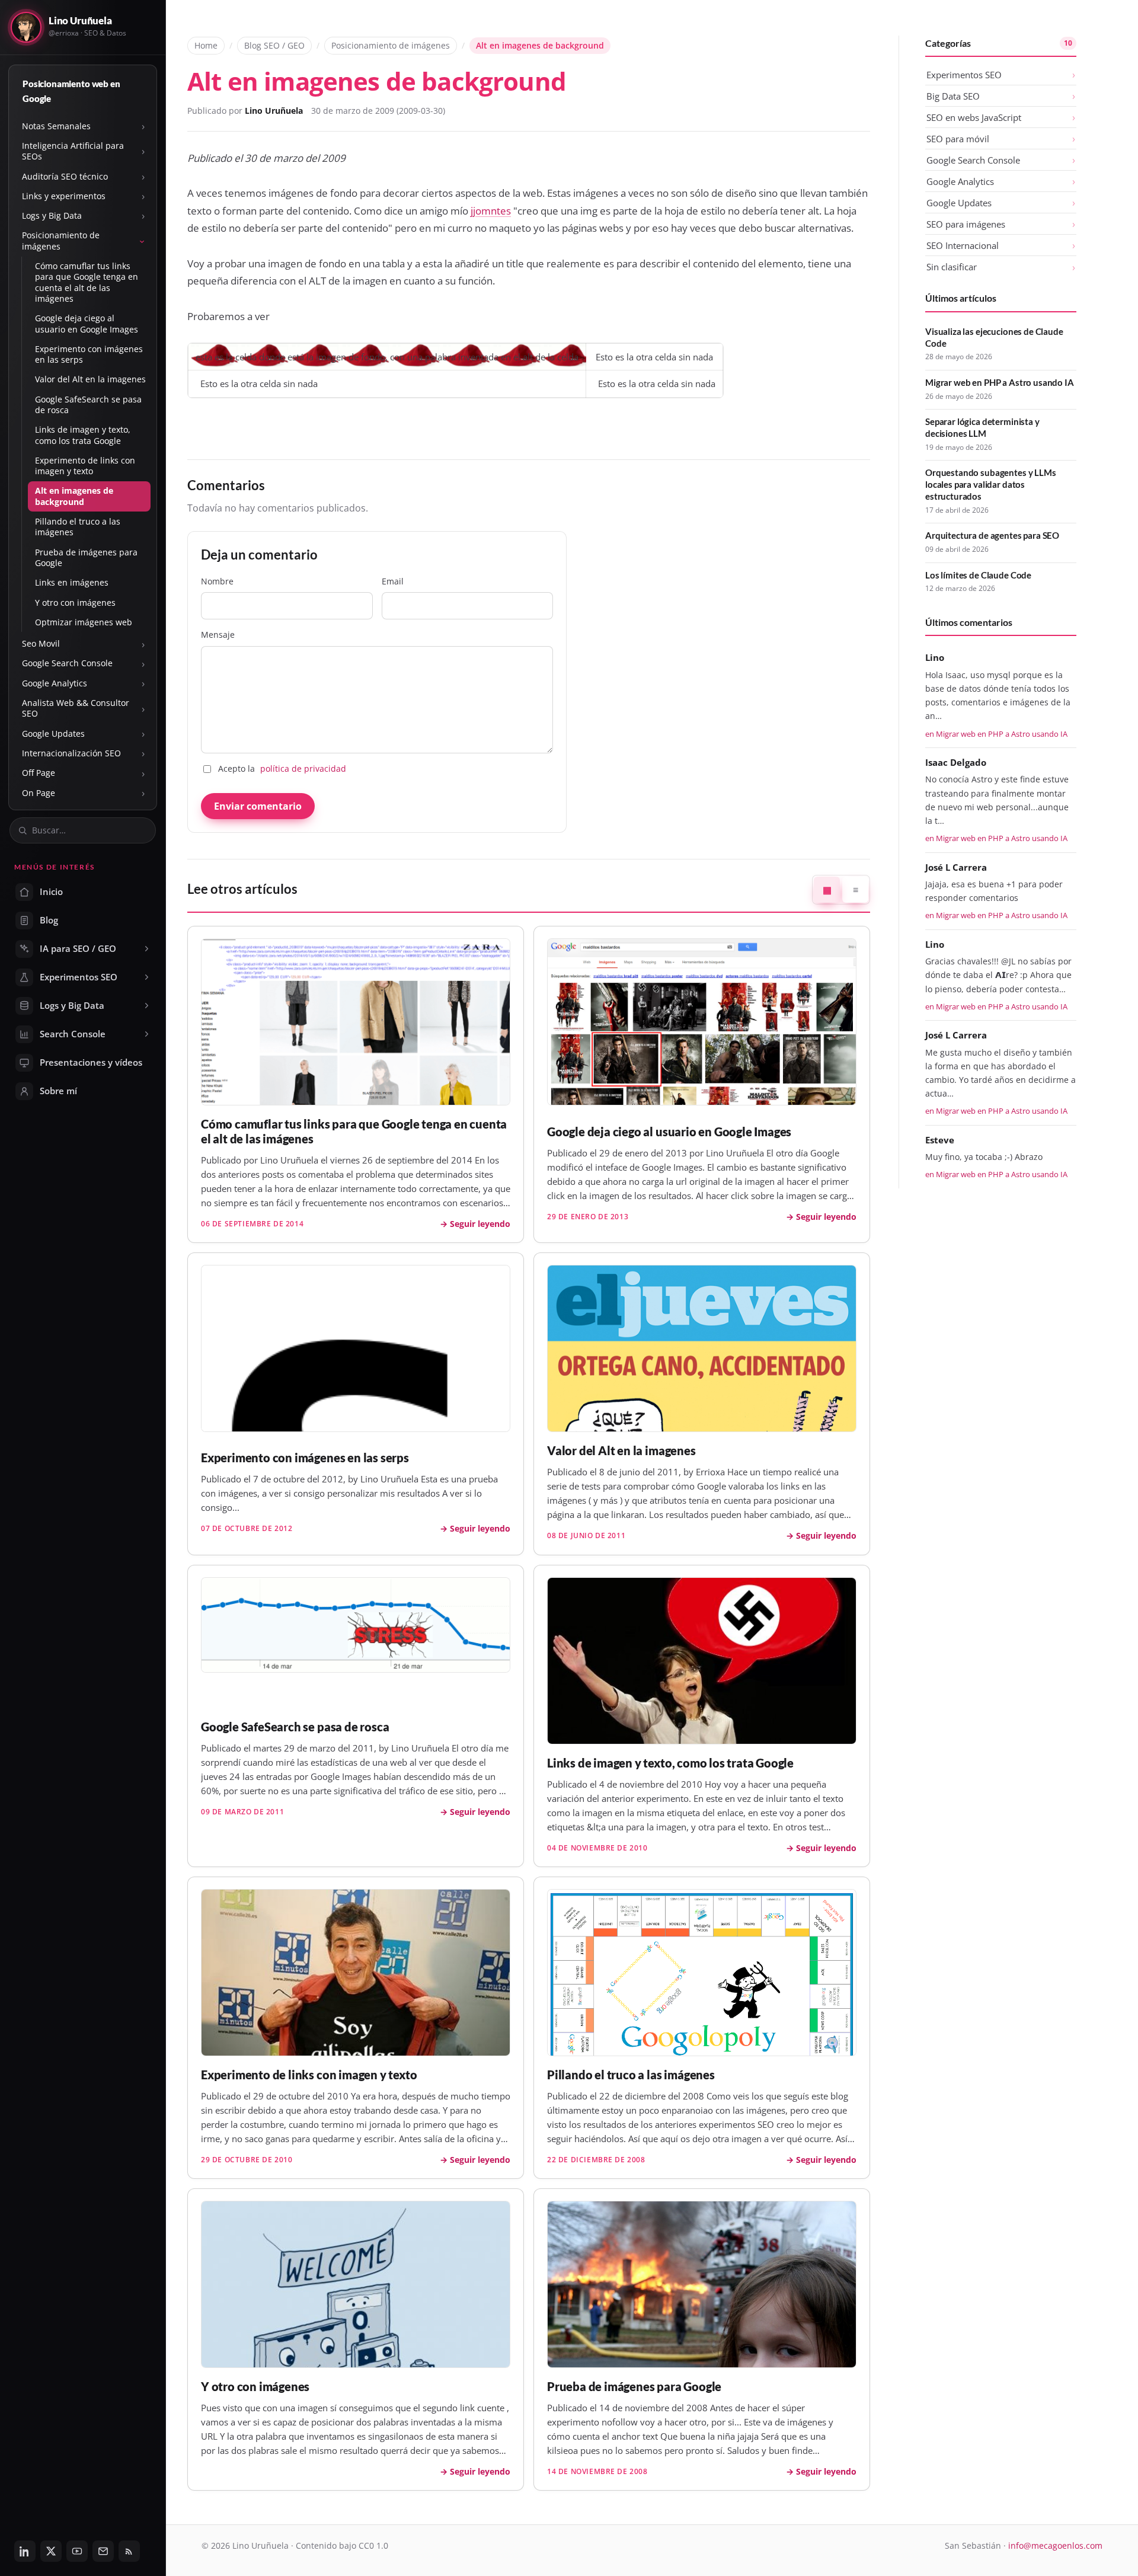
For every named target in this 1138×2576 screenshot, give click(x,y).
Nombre (217, 581)
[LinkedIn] (25, 2551)
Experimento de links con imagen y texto (85, 466)
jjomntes (491, 211)
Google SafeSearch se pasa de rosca (88, 405)
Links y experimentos (64, 196)
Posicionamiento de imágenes (61, 240)
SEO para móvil (958, 139)
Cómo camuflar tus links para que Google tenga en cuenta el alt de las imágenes (87, 282)
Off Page (39, 773)
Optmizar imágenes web (84, 622)
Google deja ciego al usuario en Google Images (87, 323)
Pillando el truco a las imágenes (78, 527)
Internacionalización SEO (71, 753)
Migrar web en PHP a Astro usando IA (1000, 382)
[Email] (103, 2551)
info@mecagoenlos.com (1055, 2545)
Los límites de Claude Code (978, 575)
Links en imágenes (72, 582)
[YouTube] (77, 2551)
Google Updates (53, 734)
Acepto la (282, 768)
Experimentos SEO (964, 75)
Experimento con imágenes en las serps (89, 354)
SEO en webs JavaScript (974, 117)
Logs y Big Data (52, 215)
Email (393, 581)
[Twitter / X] (51, 2551)
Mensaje (218, 635)
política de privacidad (303, 768)
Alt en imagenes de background (74, 496)
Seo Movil (41, 643)
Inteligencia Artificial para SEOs (73, 151)
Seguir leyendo (480, 1224)
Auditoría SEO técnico (65, 176)
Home (206, 45)
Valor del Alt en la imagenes (90, 379)
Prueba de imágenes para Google (86, 557)
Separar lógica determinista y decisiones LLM (982, 427)
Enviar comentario (258, 806)
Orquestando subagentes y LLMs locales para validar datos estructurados (991, 484)
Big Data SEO (953, 96)
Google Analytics (55, 683)
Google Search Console (67, 663)
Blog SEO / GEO (274, 45)
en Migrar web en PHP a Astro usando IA (996, 734)
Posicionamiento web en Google (71, 91)
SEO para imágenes (966, 224)
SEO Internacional (963, 245)
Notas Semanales (56, 126)
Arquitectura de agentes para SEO (992, 535)
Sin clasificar (952, 267)
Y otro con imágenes (75, 603)
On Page (39, 793)
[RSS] (129, 2551)
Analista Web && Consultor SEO (76, 708)
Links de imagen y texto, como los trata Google (83, 435)
